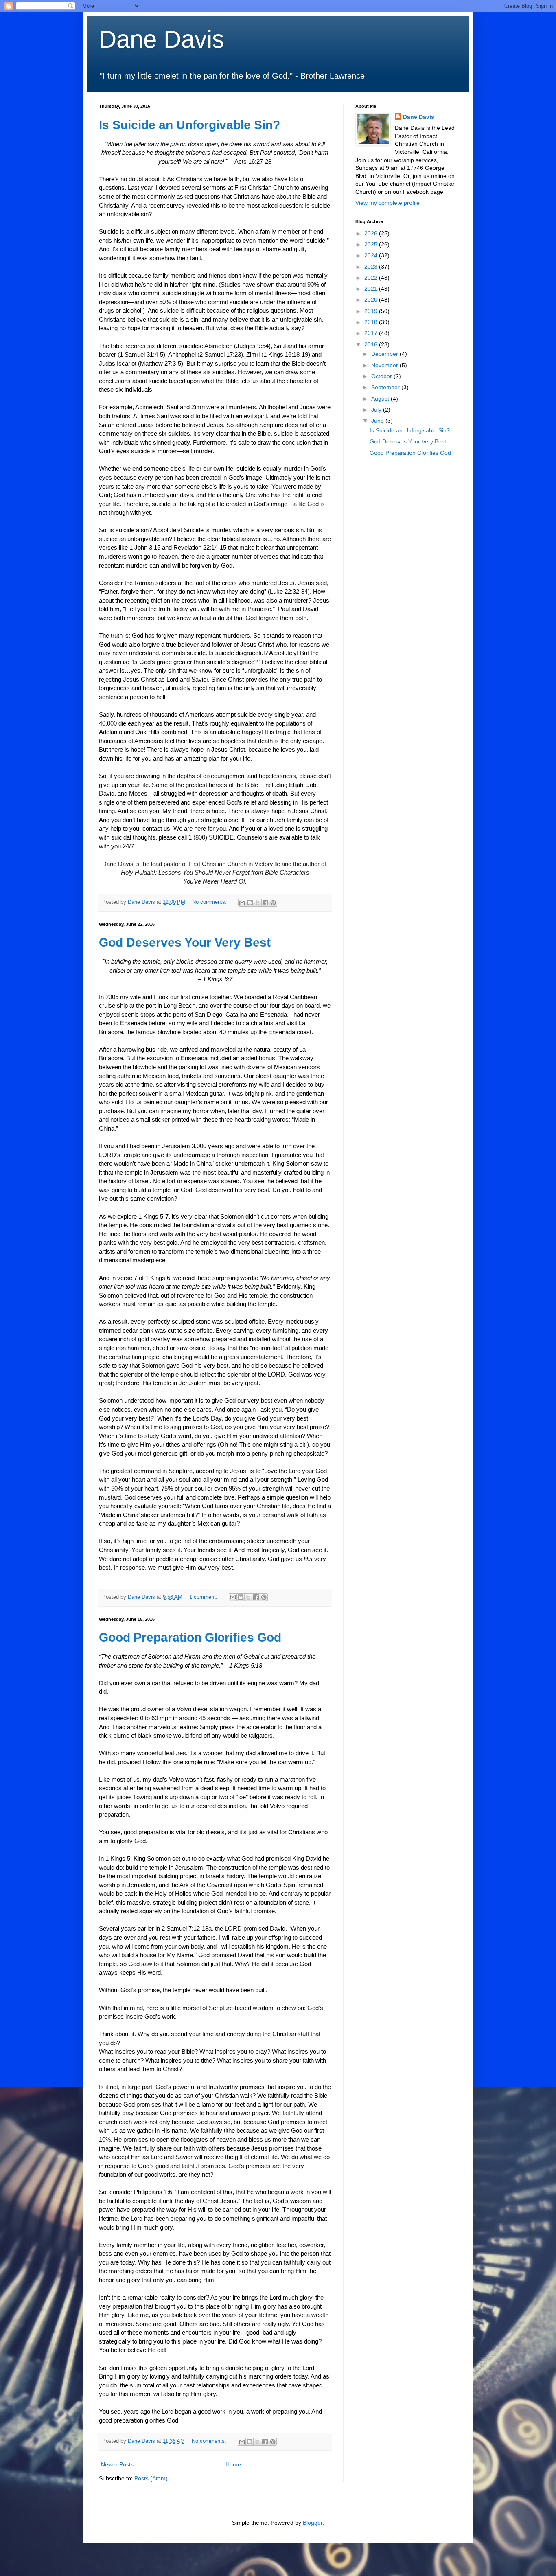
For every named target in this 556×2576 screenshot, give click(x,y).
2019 (372, 311)
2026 (372, 233)
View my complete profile (387, 203)
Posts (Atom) (151, 2478)
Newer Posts (117, 2464)
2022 (372, 278)
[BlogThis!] (250, 903)
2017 (372, 333)
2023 (372, 267)
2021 (372, 289)
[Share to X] (258, 903)
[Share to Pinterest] (273, 903)
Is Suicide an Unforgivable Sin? (189, 125)
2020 (372, 300)
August (381, 399)
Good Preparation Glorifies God (190, 1637)
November (385, 365)
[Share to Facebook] (265, 903)
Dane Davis (162, 39)
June (378, 421)
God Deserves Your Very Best (185, 942)
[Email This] (242, 903)
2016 (372, 344)
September (386, 387)
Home (233, 2464)
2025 (372, 244)
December (385, 354)
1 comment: (204, 1597)
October (382, 376)
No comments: (210, 902)
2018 (372, 322)
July (377, 410)
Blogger (313, 2523)
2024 (372, 255)
